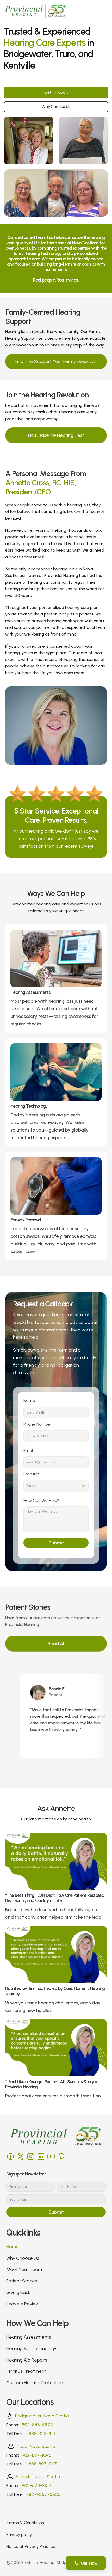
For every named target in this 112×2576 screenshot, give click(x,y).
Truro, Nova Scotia (36, 2446)
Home (13, 2247)
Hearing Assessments (29, 2337)
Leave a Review (23, 2304)
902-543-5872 (37, 2425)
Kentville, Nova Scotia (38, 2477)
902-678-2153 (36, 2485)
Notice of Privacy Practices (32, 2546)
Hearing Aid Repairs (27, 2360)
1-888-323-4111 (40, 2434)
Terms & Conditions (25, 2523)
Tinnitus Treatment (26, 2371)
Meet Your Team (24, 2269)
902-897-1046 (36, 2455)
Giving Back (18, 2292)
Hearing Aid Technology (31, 2348)
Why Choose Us (23, 2258)
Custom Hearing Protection (35, 2383)
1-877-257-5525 (43, 2494)
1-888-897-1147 (41, 2464)
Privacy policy (19, 2534)
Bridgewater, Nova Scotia (42, 2416)
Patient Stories (22, 2281)
